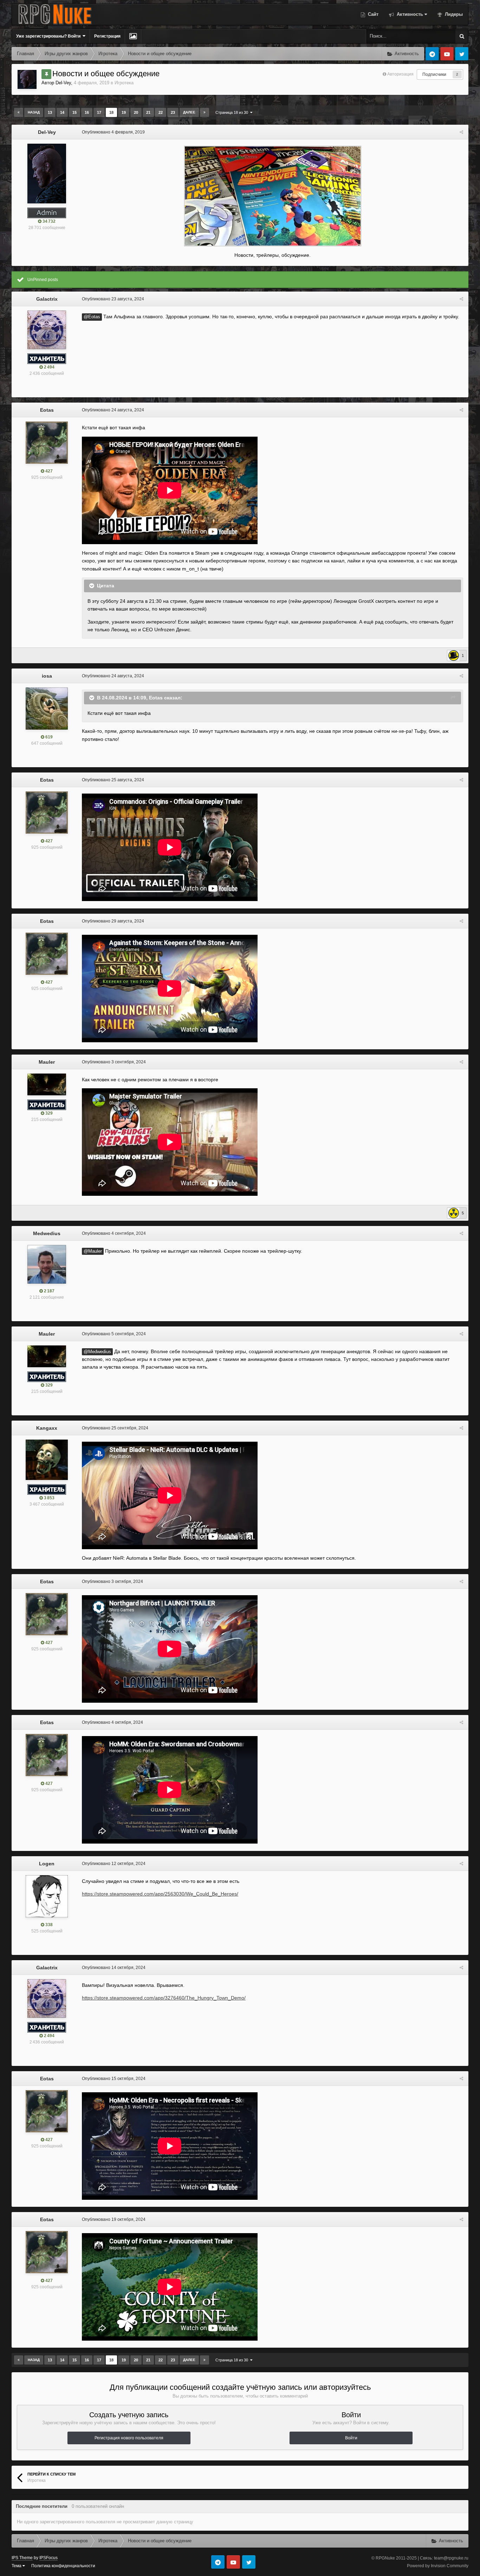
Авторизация (400, 74)
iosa (47, 676)
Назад (34, 112)
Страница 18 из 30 (233, 112)
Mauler (47, 1062)
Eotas (47, 410)
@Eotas (92, 317)
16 (87, 112)
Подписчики (434, 74)
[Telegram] (432, 54)
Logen (47, 1864)
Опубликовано (113, 132)
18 (111, 112)
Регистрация (107, 36)
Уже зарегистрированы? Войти (49, 36)
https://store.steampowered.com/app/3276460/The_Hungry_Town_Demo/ (164, 1998)
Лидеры (453, 14)
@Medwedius (97, 1352)
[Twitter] (462, 54)
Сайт (372, 14)
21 (148, 112)
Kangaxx (47, 1428)
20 (136, 112)
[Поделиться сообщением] (461, 132)
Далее (189, 112)
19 (124, 112)
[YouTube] (447, 54)
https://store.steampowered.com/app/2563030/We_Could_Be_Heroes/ (160, 1894)
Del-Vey (63, 83)
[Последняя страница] (205, 112)
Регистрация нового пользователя (129, 2438)
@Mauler (93, 1251)
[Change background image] (133, 36)
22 (161, 112)
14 (62, 112)
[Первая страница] (19, 112)
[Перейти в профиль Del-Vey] (27, 79)
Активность (409, 14)
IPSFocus (48, 2558)
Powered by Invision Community (438, 2566)
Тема (17, 2566)
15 (74, 112)
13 (50, 112)
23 (173, 112)
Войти (351, 2438)
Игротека (124, 83)
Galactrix (47, 299)
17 (99, 112)
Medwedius (47, 1233)
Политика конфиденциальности (63, 2566)
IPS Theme (22, 2558)
